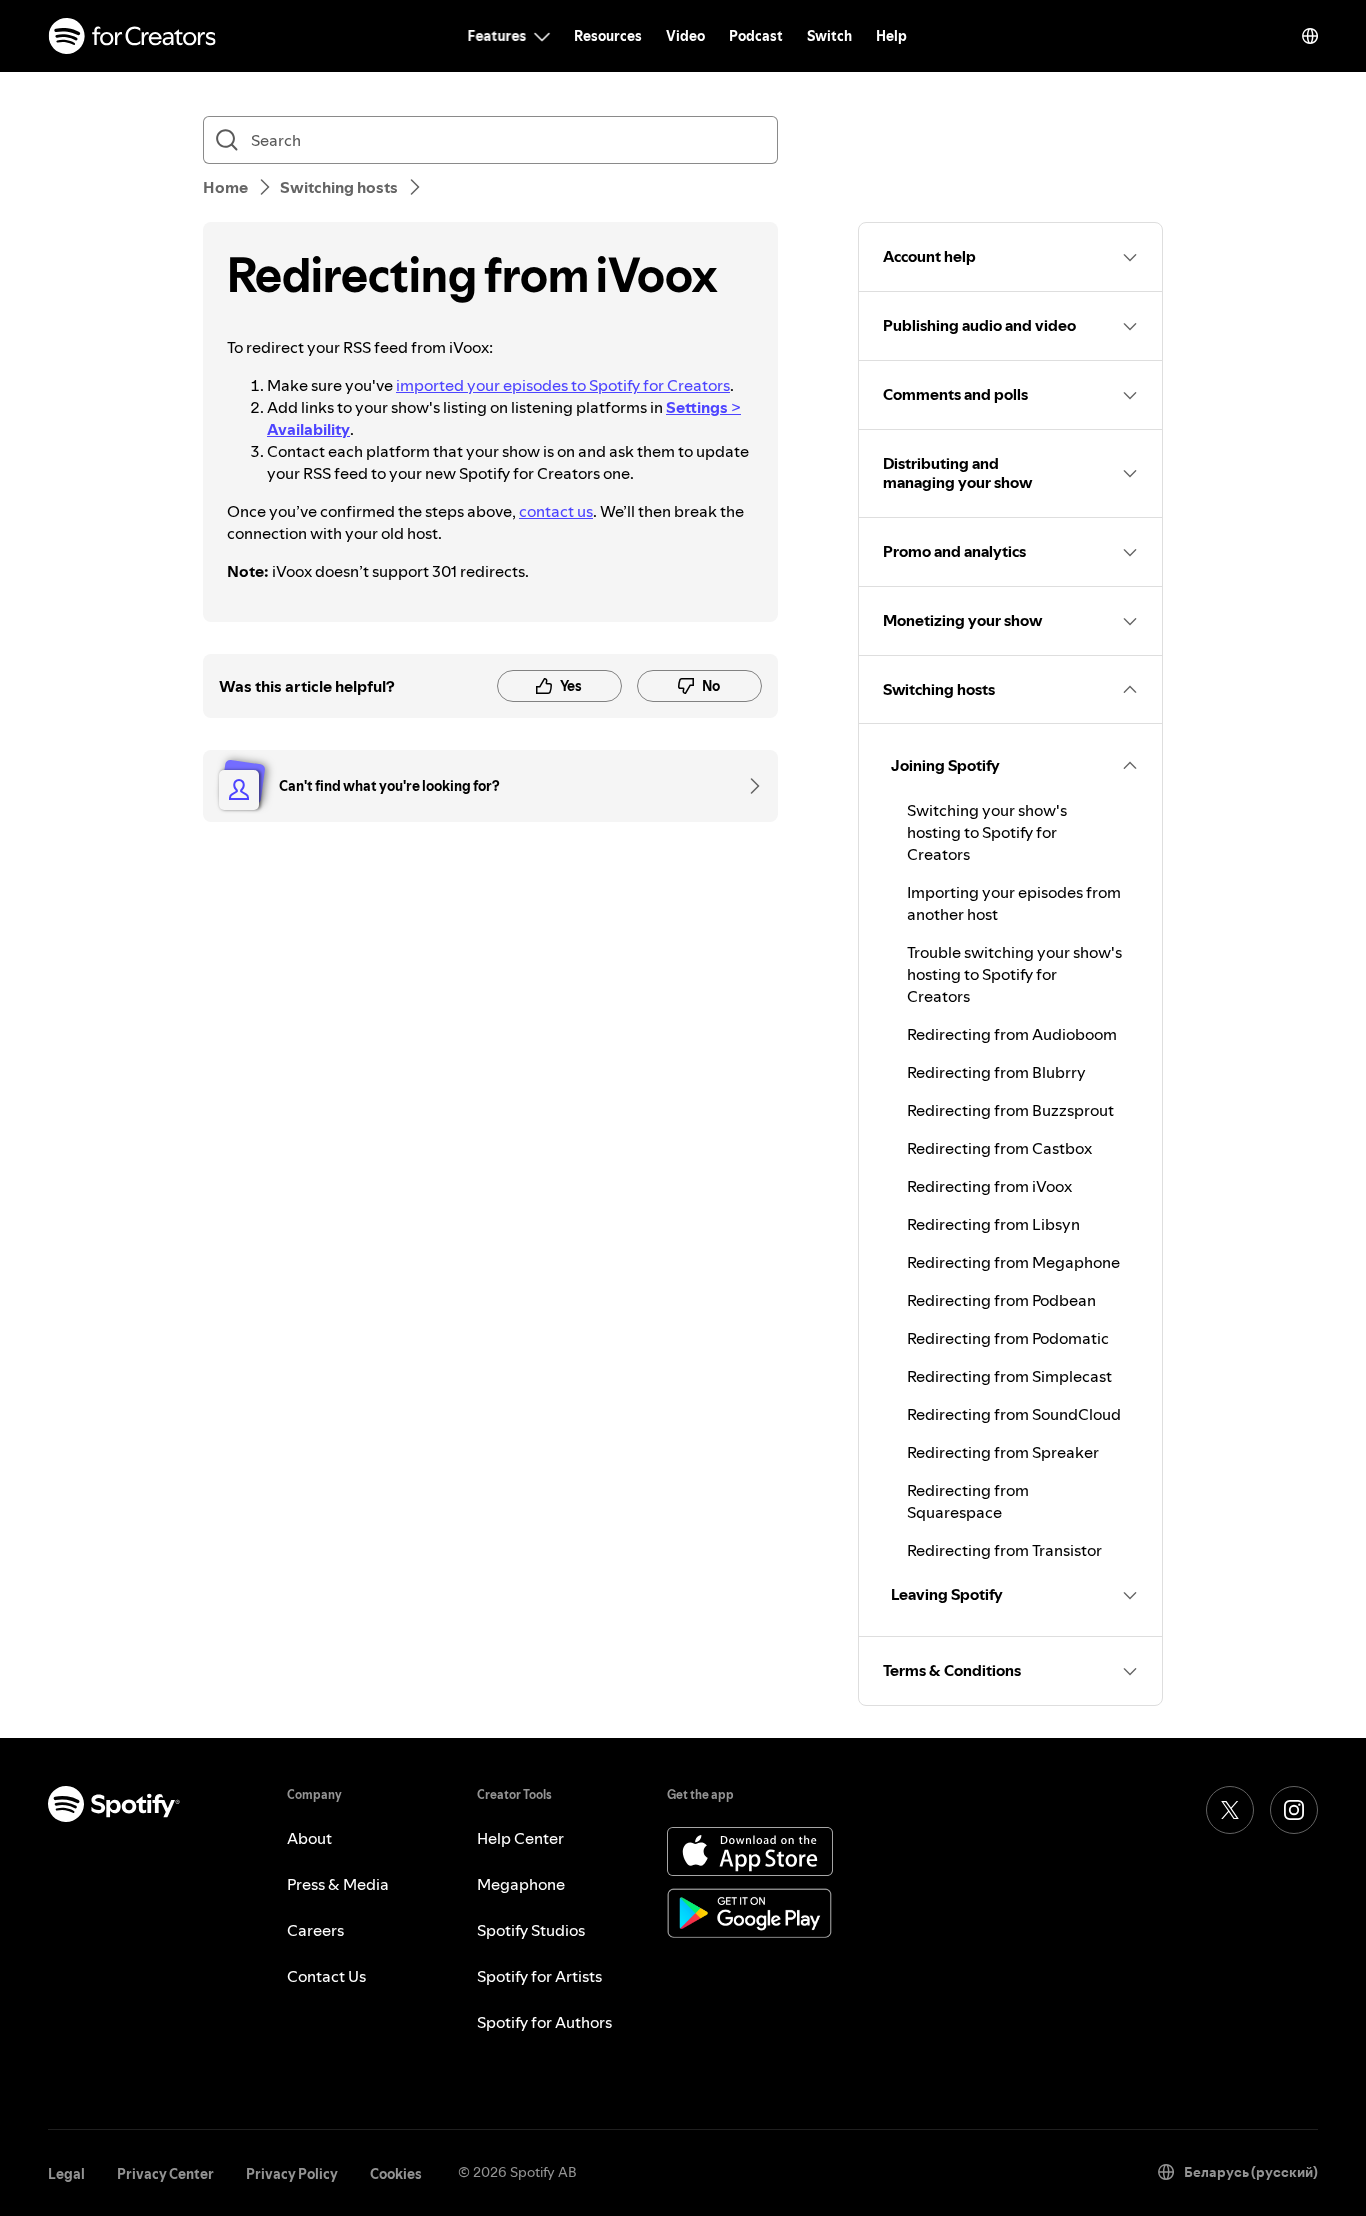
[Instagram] (1294, 1810)
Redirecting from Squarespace (968, 1501)
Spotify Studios (531, 1930)
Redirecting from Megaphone (1013, 1262)
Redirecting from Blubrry (996, 1072)
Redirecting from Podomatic (1008, 1338)
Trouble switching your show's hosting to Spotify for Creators (1014, 974)
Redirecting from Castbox (999, 1148)
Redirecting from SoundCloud (1014, 1414)
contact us (556, 511)
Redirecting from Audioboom (1012, 1034)
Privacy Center (165, 2174)
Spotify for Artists (539, 1976)
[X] (1230, 1810)
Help (891, 36)
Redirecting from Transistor (1004, 1550)
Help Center (520, 1838)
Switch (829, 36)
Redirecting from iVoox (989, 1186)
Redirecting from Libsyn (993, 1224)
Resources (608, 36)
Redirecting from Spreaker (1003, 1452)
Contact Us (326, 1976)
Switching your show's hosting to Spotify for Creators (987, 832)
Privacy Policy (292, 2174)
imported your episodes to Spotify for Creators (563, 385)
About (309, 1838)
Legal (66, 2174)
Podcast (756, 36)
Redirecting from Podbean (1001, 1300)
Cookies (396, 2174)
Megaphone (521, 1884)
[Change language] (1310, 36)
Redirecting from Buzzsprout (1010, 1110)
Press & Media (338, 1884)
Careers (315, 1930)
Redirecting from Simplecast (1009, 1376)
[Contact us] (748, 786)
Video (685, 36)
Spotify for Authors (544, 2022)
